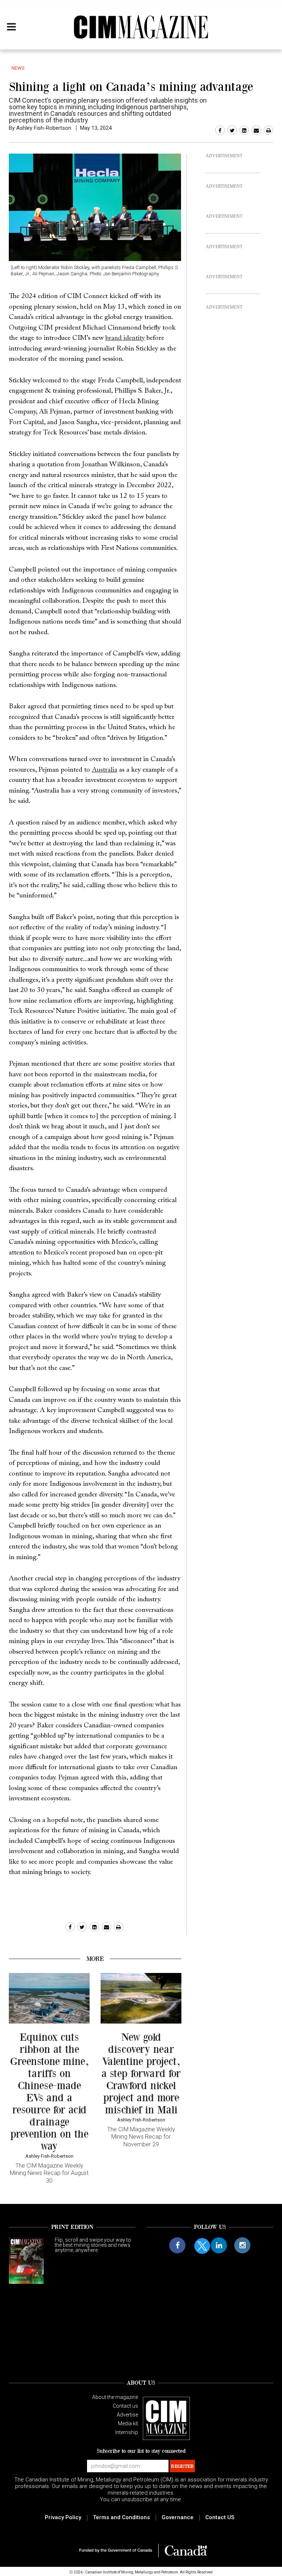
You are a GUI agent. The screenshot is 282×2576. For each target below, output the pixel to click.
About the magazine (115, 2397)
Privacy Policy (63, 2517)
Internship (127, 2432)
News (18, 68)
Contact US (220, 2517)
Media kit (128, 2424)
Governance (178, 2517)
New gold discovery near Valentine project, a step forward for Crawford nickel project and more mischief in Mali (141, 2073)
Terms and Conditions (121, 2517)
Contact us (125, 2406)
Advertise (127, 2415)
